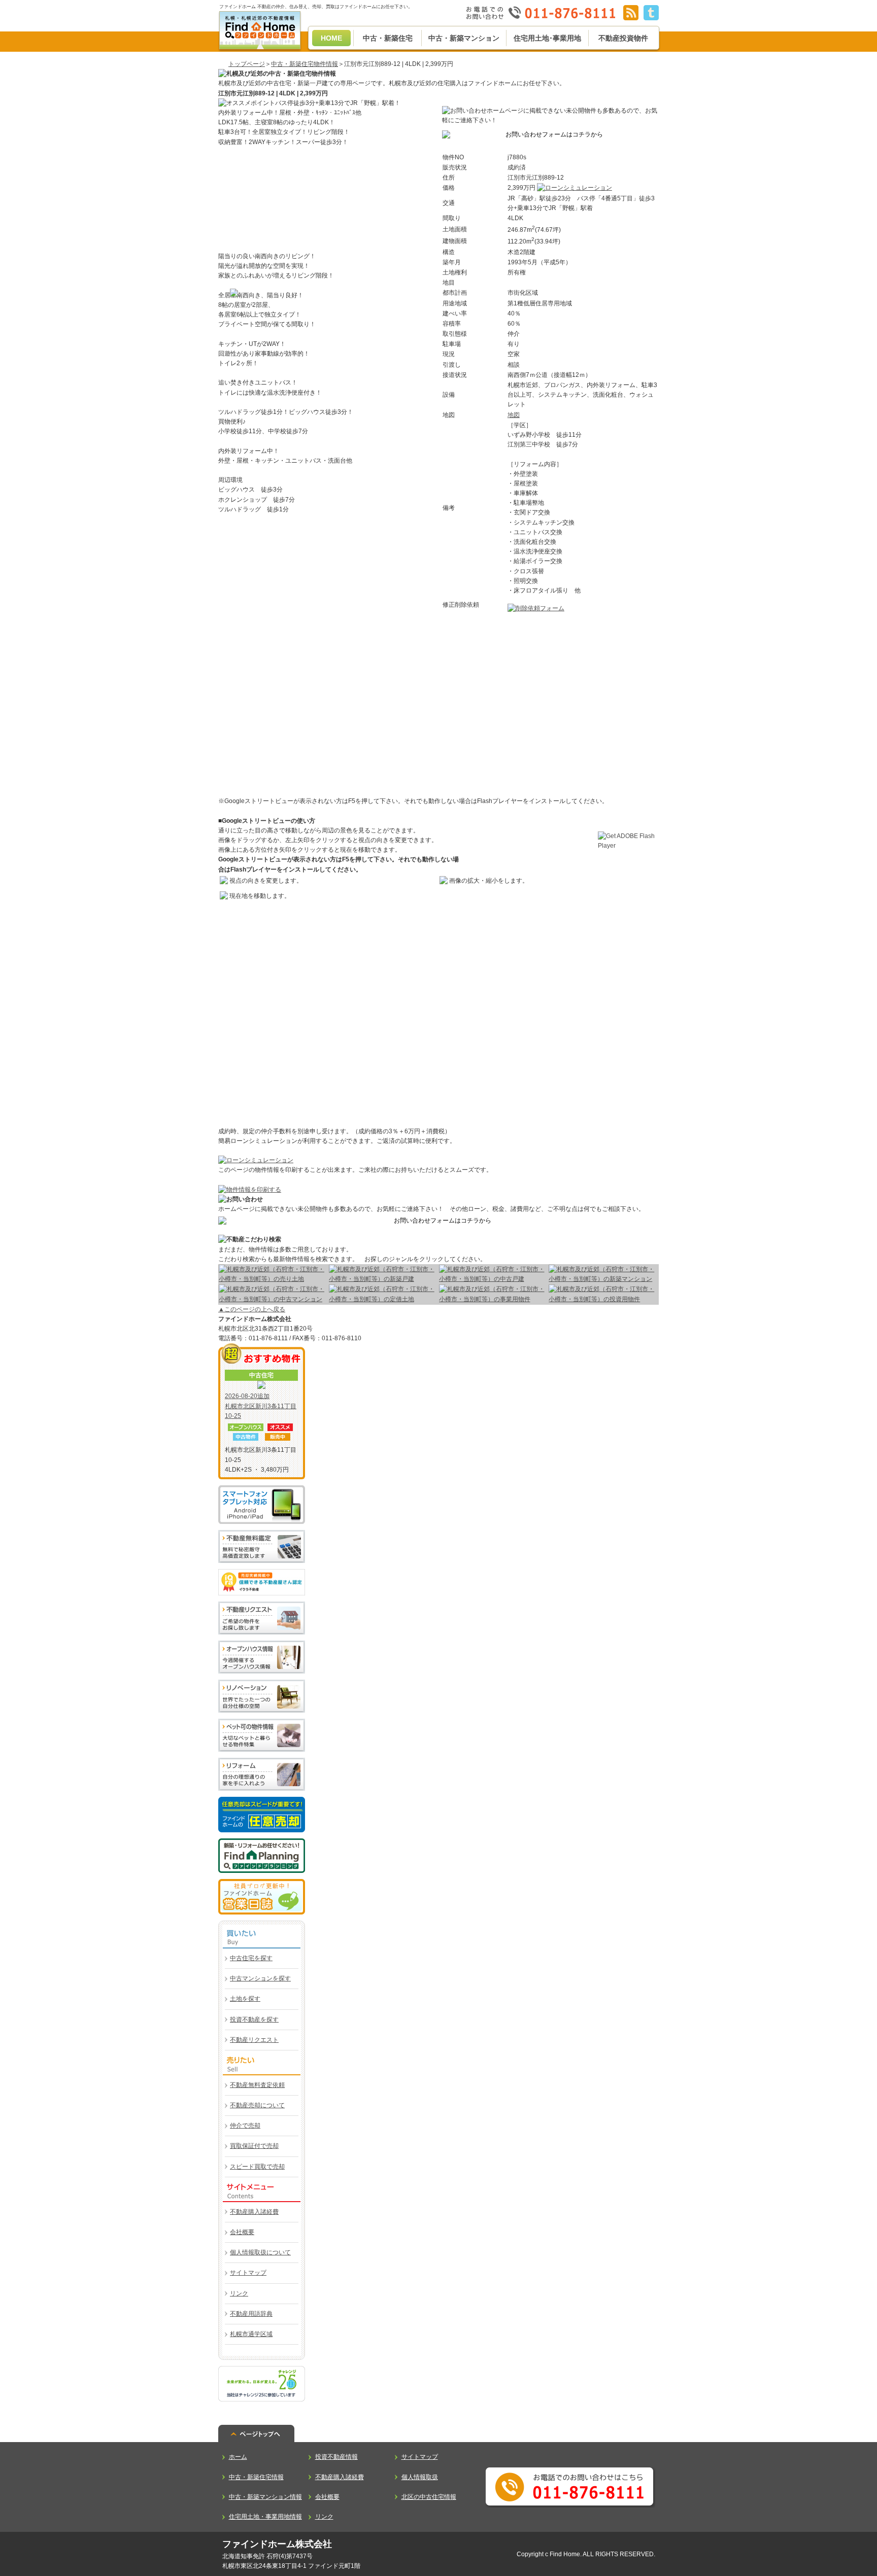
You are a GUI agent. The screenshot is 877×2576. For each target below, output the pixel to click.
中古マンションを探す (260, 1978)
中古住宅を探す (251, 1958)
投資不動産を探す (254, 2020)
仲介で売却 (245, 2126)
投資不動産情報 (336, 2457)
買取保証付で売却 (254, 2146)
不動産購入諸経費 (254, 2212)
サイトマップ (248, 2273)
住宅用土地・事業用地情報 (265, 2517)
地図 (514, 415)
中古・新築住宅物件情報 (305, 64)
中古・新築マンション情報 (265, 2497)
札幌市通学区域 (251, 2334)
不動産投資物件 (623, 38)
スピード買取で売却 (257, 2167)
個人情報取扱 (420, 2477)
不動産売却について (257, 2105)
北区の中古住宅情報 (429, 2497)
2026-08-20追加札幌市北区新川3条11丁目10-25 (261, 1406)
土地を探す (245, 1999)
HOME (331, 38)
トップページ (247, 64)
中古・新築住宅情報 (256, 2477)
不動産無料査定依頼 (257, 2085)
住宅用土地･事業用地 (547, 38)
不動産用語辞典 (251, 2314)
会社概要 (242, 2232)
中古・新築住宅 (388, 38)
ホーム (238, 2457)
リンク (239, 2293)
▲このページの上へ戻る (252, 1309)
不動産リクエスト (254, 2040)
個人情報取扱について (260, 2252)
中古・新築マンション (464, 38)
